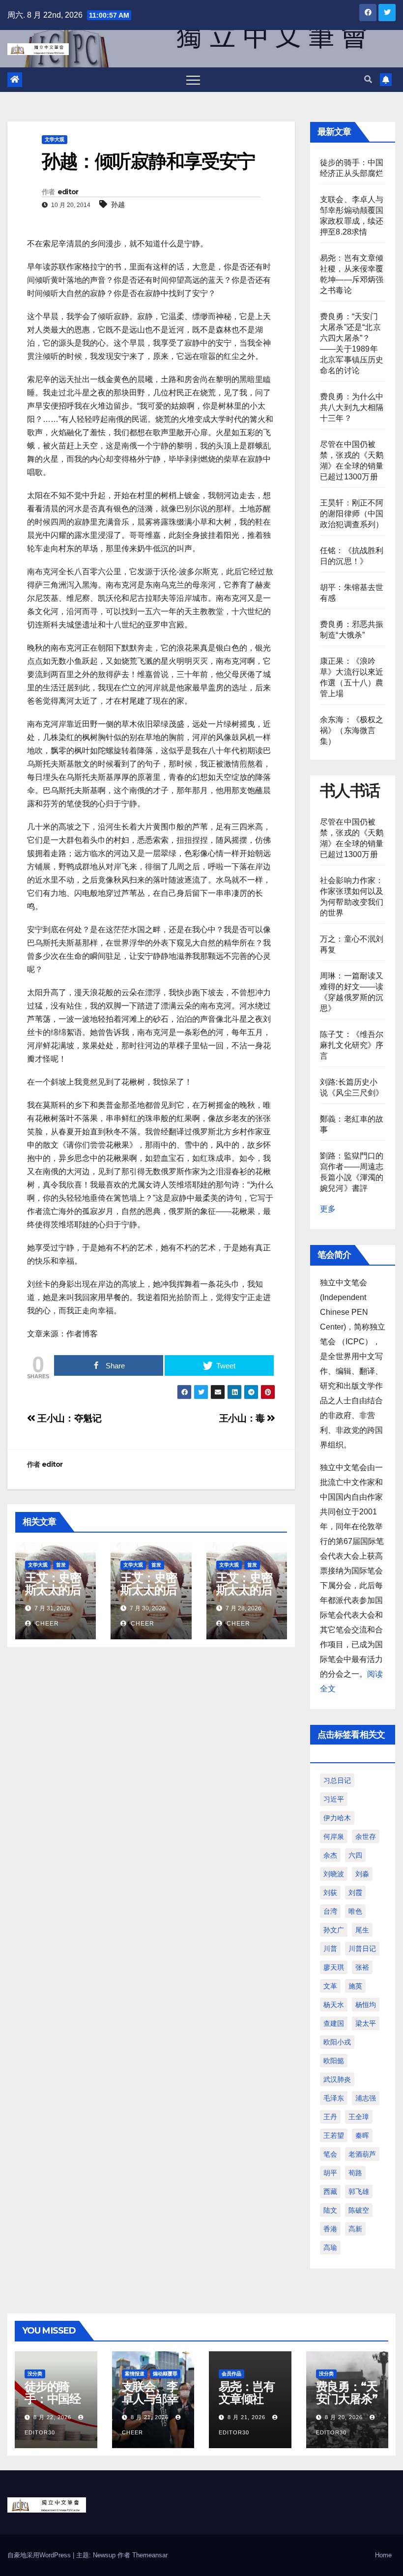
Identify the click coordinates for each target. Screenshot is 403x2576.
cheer (46, 1624)
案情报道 (135, 2374)
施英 (355, 1986)
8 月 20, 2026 (344, 2417)
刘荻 (330, 1893)
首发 (61, 1565)
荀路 (355, 2173)
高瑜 (330, 2248)
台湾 (330, 1911)
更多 (328, 1209)
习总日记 (337, 1780)
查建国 (334, 2023)
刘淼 (362, 1874)
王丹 (330, 2117)
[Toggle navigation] (193, 80)
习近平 (334, 1799)
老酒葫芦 (362, 2154)
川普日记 (362, 1949)
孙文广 (334, 1930)
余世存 (366, 1836)
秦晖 (362, 2135)
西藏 (330, 2191)
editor (68, 192)
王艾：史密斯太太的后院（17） (148, 1590)
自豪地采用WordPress (40, 2555)
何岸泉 (334, 1836)
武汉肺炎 (337, 2079)
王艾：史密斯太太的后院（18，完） (53, 1596)
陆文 (330, 2210)
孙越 (118, 205)
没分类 (35, 2374)
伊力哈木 (337, 1818)
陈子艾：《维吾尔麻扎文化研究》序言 (352, 1045)
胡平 (330, 2173)
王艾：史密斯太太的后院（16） (244, 1590)
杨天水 (334, 2005)
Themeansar (150, 2555)
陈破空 (359, 2210)
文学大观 (55, 139)
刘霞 (355, 1893)
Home (383, 2555)
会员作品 (231, 2374)
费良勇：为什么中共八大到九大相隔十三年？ (352, 407)
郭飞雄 (359, 2191)
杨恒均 (366, 2005)
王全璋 (359, 2117)
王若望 (334, 2135)
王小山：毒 (243, 1418)
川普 (330, 1949)
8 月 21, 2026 (150, 2417)
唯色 (355, 1911)
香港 (330, 2229)
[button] (368, 79)
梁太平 (366, 2023)
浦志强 (366, 2098)
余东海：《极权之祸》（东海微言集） (352, 730)
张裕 (362, 1967)
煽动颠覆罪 (165, 2374)
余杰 (330, 1855)
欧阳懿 (334, 2061)
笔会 (330, 2154)
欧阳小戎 (337, 2042)
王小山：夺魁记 (69, 1418)
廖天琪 (334, 1967)
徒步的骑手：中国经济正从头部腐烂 (53, 2405)
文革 (330, 1986)
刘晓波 (334, 1874)
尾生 (362, 1930)
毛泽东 (334, 2098)
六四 (355, 1855)
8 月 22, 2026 (52, 2417)
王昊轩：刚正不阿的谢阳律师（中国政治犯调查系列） (352, 514)
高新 (355, 2229)
